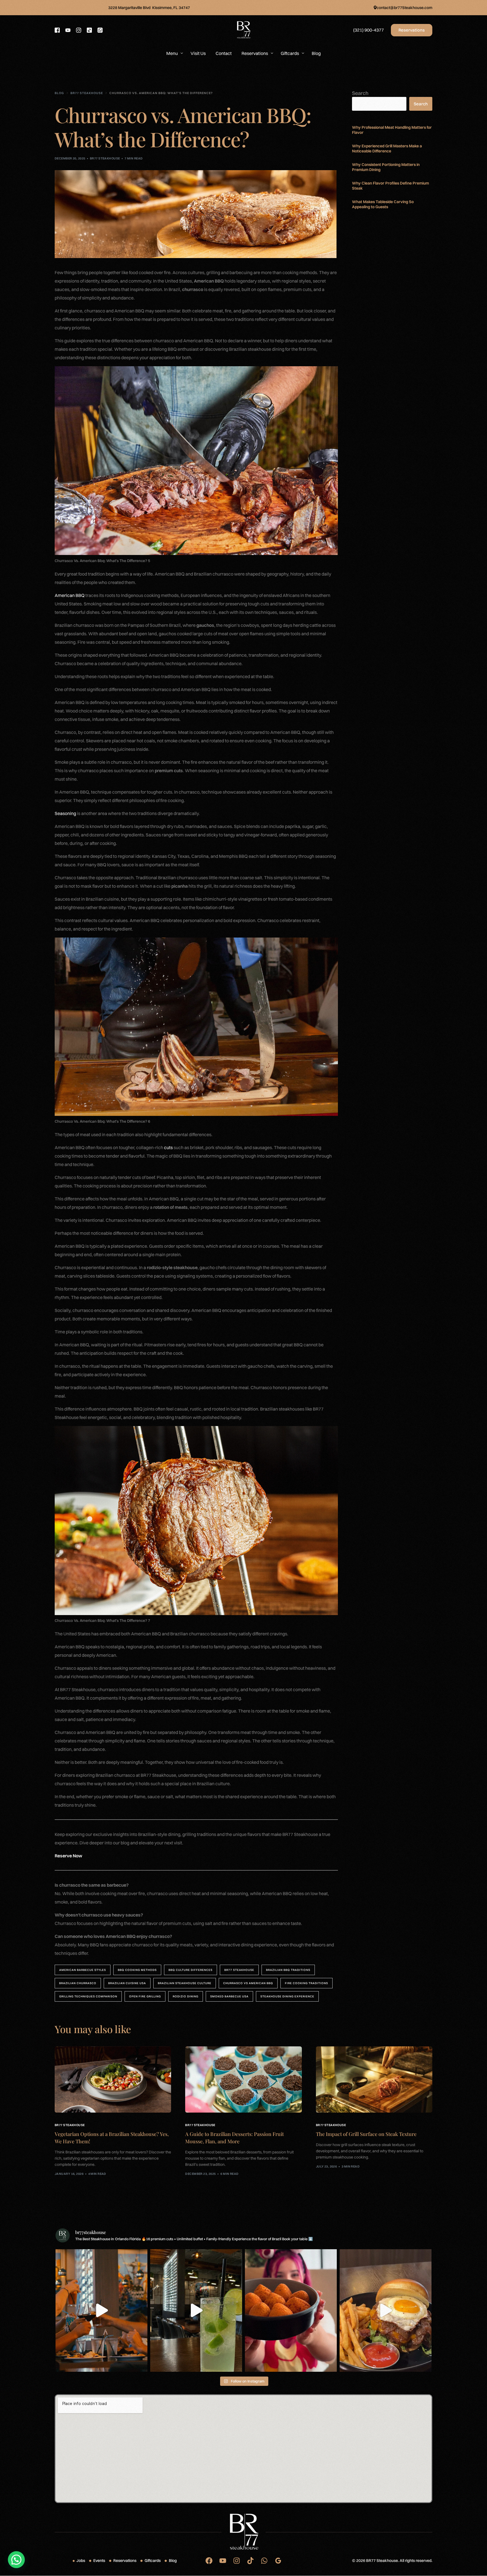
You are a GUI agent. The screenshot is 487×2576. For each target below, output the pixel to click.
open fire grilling (145, 1996)
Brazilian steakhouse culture (185, 1983)
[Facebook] (57, 30)
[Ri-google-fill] (278, 2561)
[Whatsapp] (100, 30)
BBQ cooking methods (137, 1970)
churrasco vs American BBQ (248, 1983)
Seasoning (65, 813)
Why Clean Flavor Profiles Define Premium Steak (390, 186)
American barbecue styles (83, 1970)
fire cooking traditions (306, 1983)
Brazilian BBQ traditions (288, 1970)
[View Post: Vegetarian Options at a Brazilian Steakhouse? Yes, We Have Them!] (113, 2080)
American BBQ (70, 595)
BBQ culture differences (191, 1970)
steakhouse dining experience (287, 1996)
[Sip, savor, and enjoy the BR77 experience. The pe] (196, 2310)
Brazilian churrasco (78, 1983)
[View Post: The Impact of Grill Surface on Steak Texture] (374, 2080)
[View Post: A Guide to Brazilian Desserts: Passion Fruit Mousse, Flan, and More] (243, 2080)
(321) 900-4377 (368, 30)
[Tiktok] (89, 30)
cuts (169, 1147)
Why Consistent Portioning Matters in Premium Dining (386, 167)
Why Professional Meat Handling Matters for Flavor (392, 130)
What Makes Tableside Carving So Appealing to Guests (383, 204)
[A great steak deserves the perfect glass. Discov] (101, 2310)
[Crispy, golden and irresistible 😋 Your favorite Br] (291, 2310)
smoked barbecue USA (229, 1996)
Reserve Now (68, 1856)
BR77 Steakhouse (105, 158)
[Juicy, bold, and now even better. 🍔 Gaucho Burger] (386, 2310)
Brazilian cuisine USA (127, 1983)
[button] (16, 2560)
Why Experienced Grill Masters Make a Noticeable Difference (387, 148)
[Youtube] (68, 30)
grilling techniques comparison (88, 1996)
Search (360, 93)
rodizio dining (186, 1996)
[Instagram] (79, 30)
